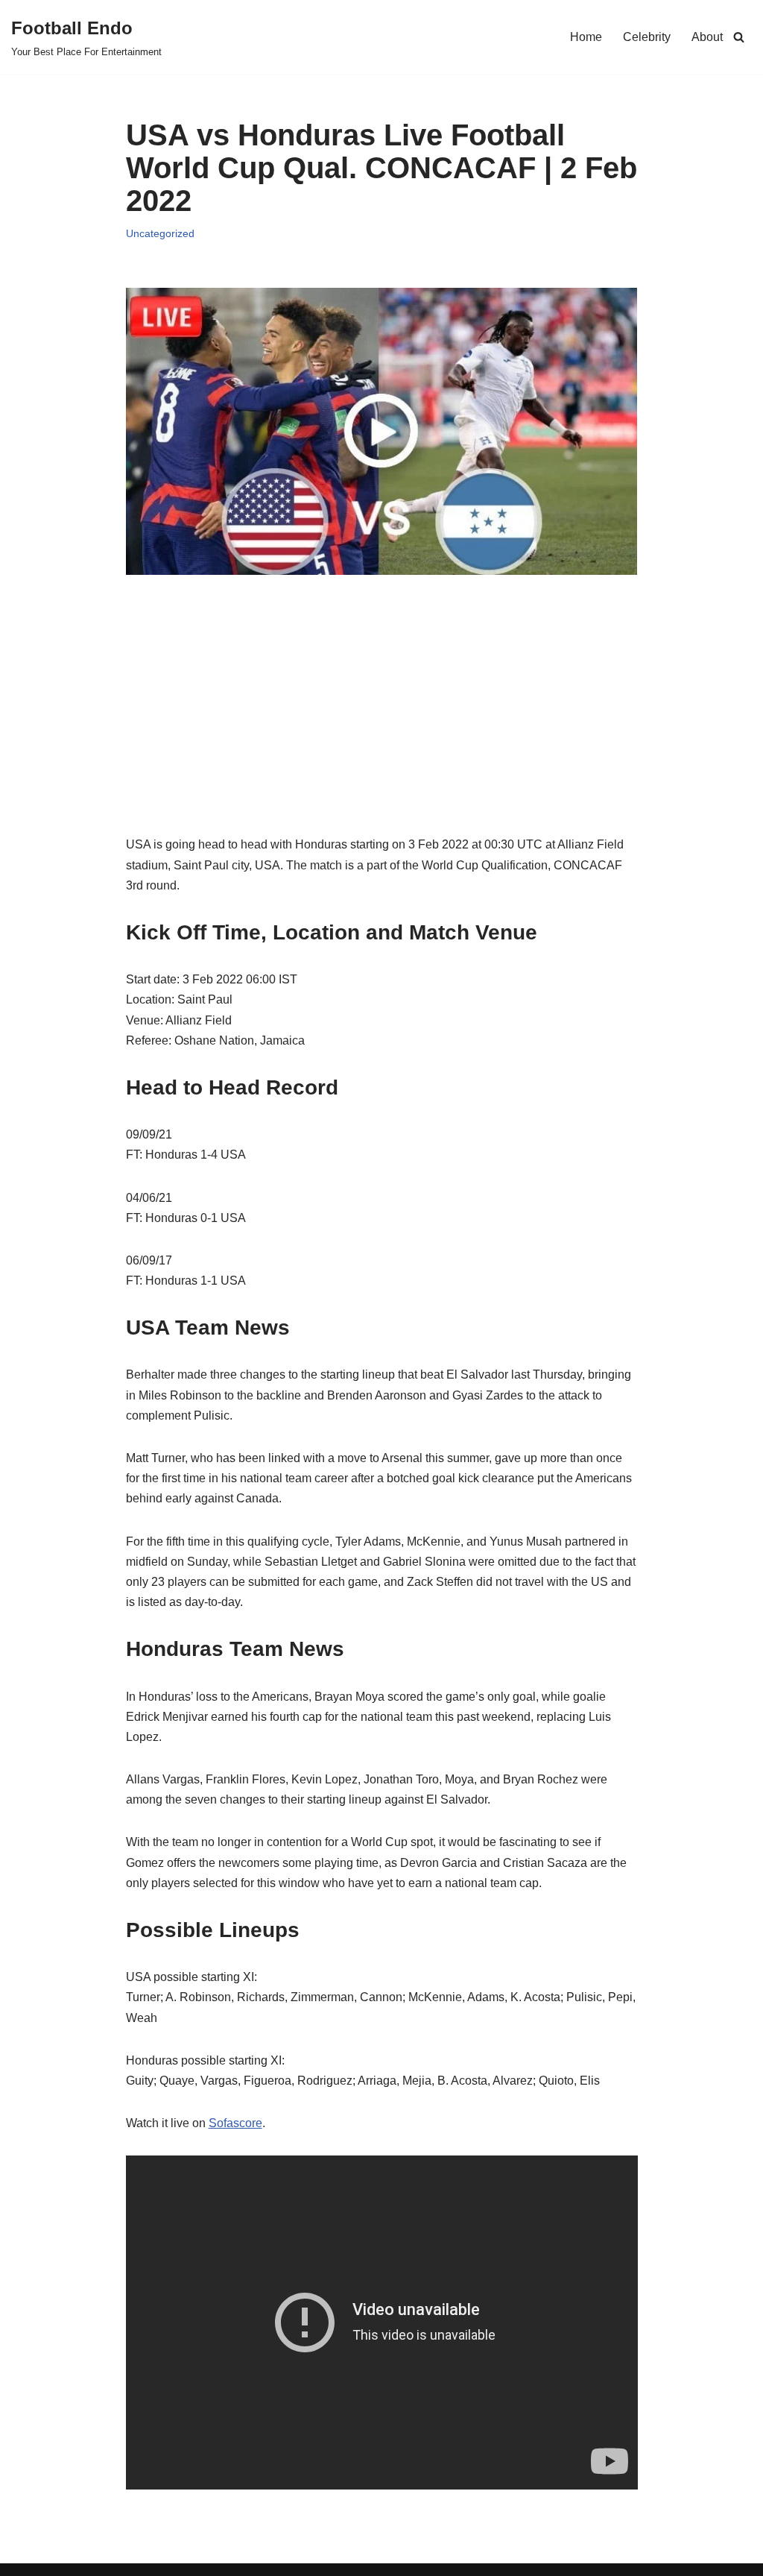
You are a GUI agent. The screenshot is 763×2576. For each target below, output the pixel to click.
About (707, 37)
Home (586, 37)
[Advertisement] (382, 730)
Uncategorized (160, 233)
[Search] (739, 37)
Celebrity (647, 37)
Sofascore (235, 2123)
